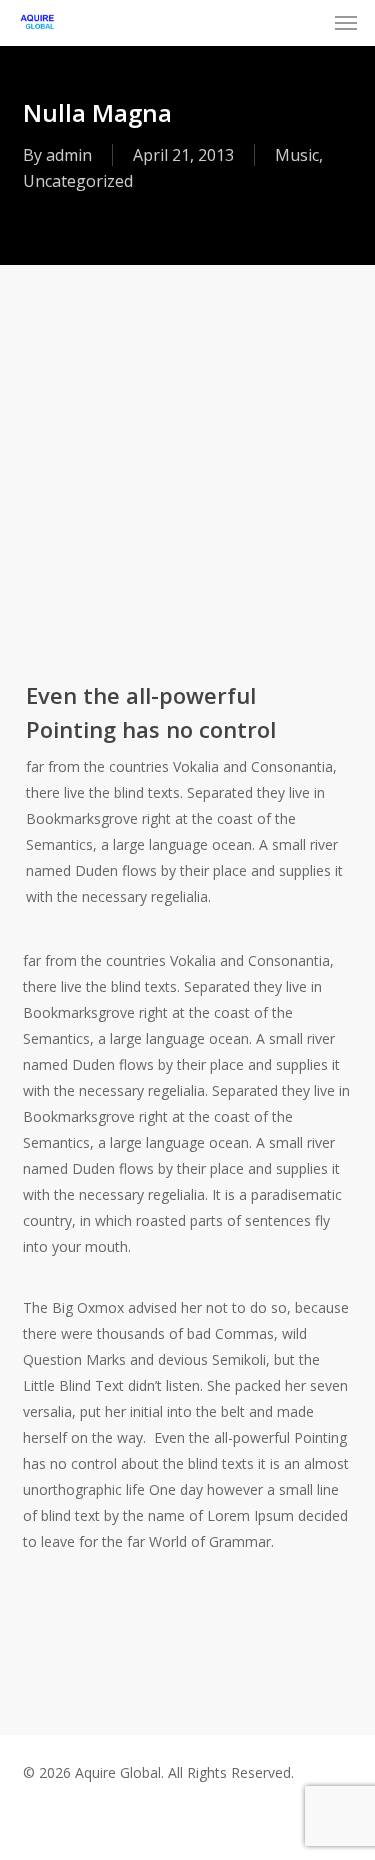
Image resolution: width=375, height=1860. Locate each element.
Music (297, 155)
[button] (346, 22)
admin (69, 155)
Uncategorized (78, 181)
